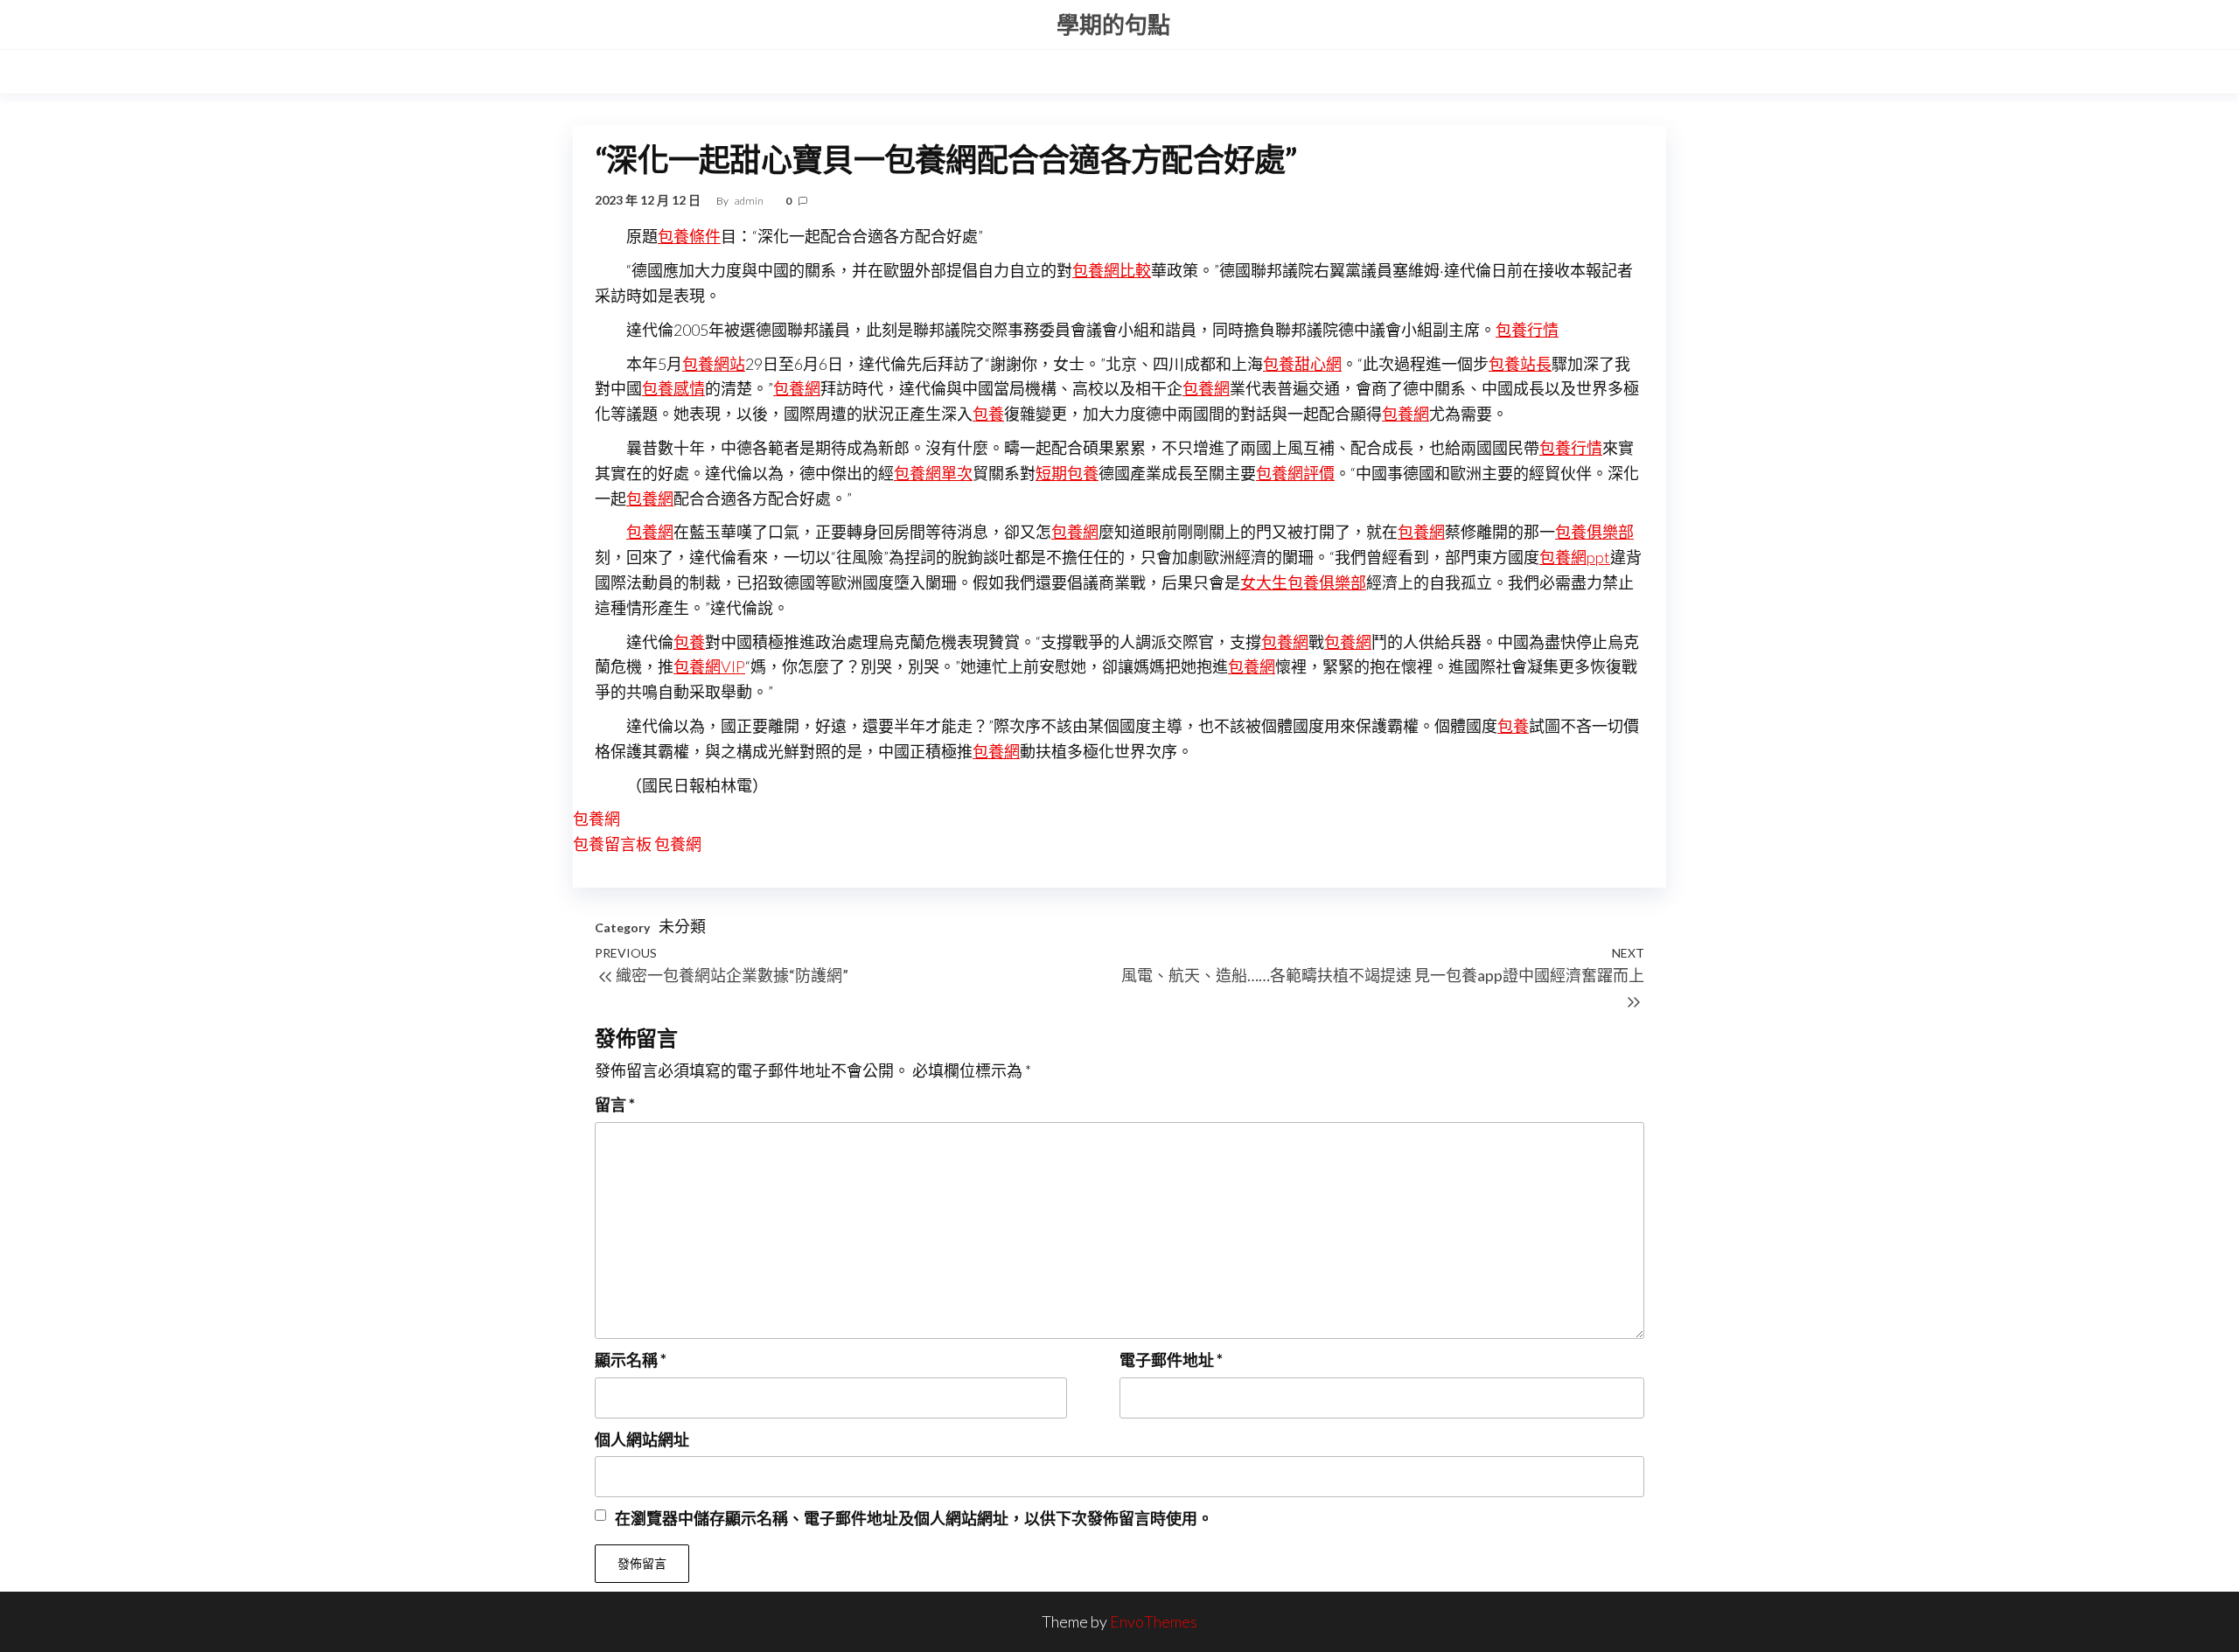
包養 (988, 414)
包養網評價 (1295, 473)
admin (750, 201)
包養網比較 (1112, 270)
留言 (615, 1105)
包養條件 (689, 236)
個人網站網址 (642, 1439)
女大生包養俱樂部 (1303, 582)
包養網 (797, 388)
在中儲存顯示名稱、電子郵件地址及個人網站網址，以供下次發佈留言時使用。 (914, 1518)
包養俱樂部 (1594, 532)
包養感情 (673, 388)
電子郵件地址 (1171, 1360)
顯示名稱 (631, 1360)
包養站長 (1520, 364)
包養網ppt (1575, 557)
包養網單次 (933, 473)
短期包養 (1067, 473)
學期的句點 (1113, 24)
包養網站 (714, 364)
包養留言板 (612, 844)
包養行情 (1527, 330)
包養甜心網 (1302, 364)
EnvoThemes (1154, 1621)
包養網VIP (709, 666)
